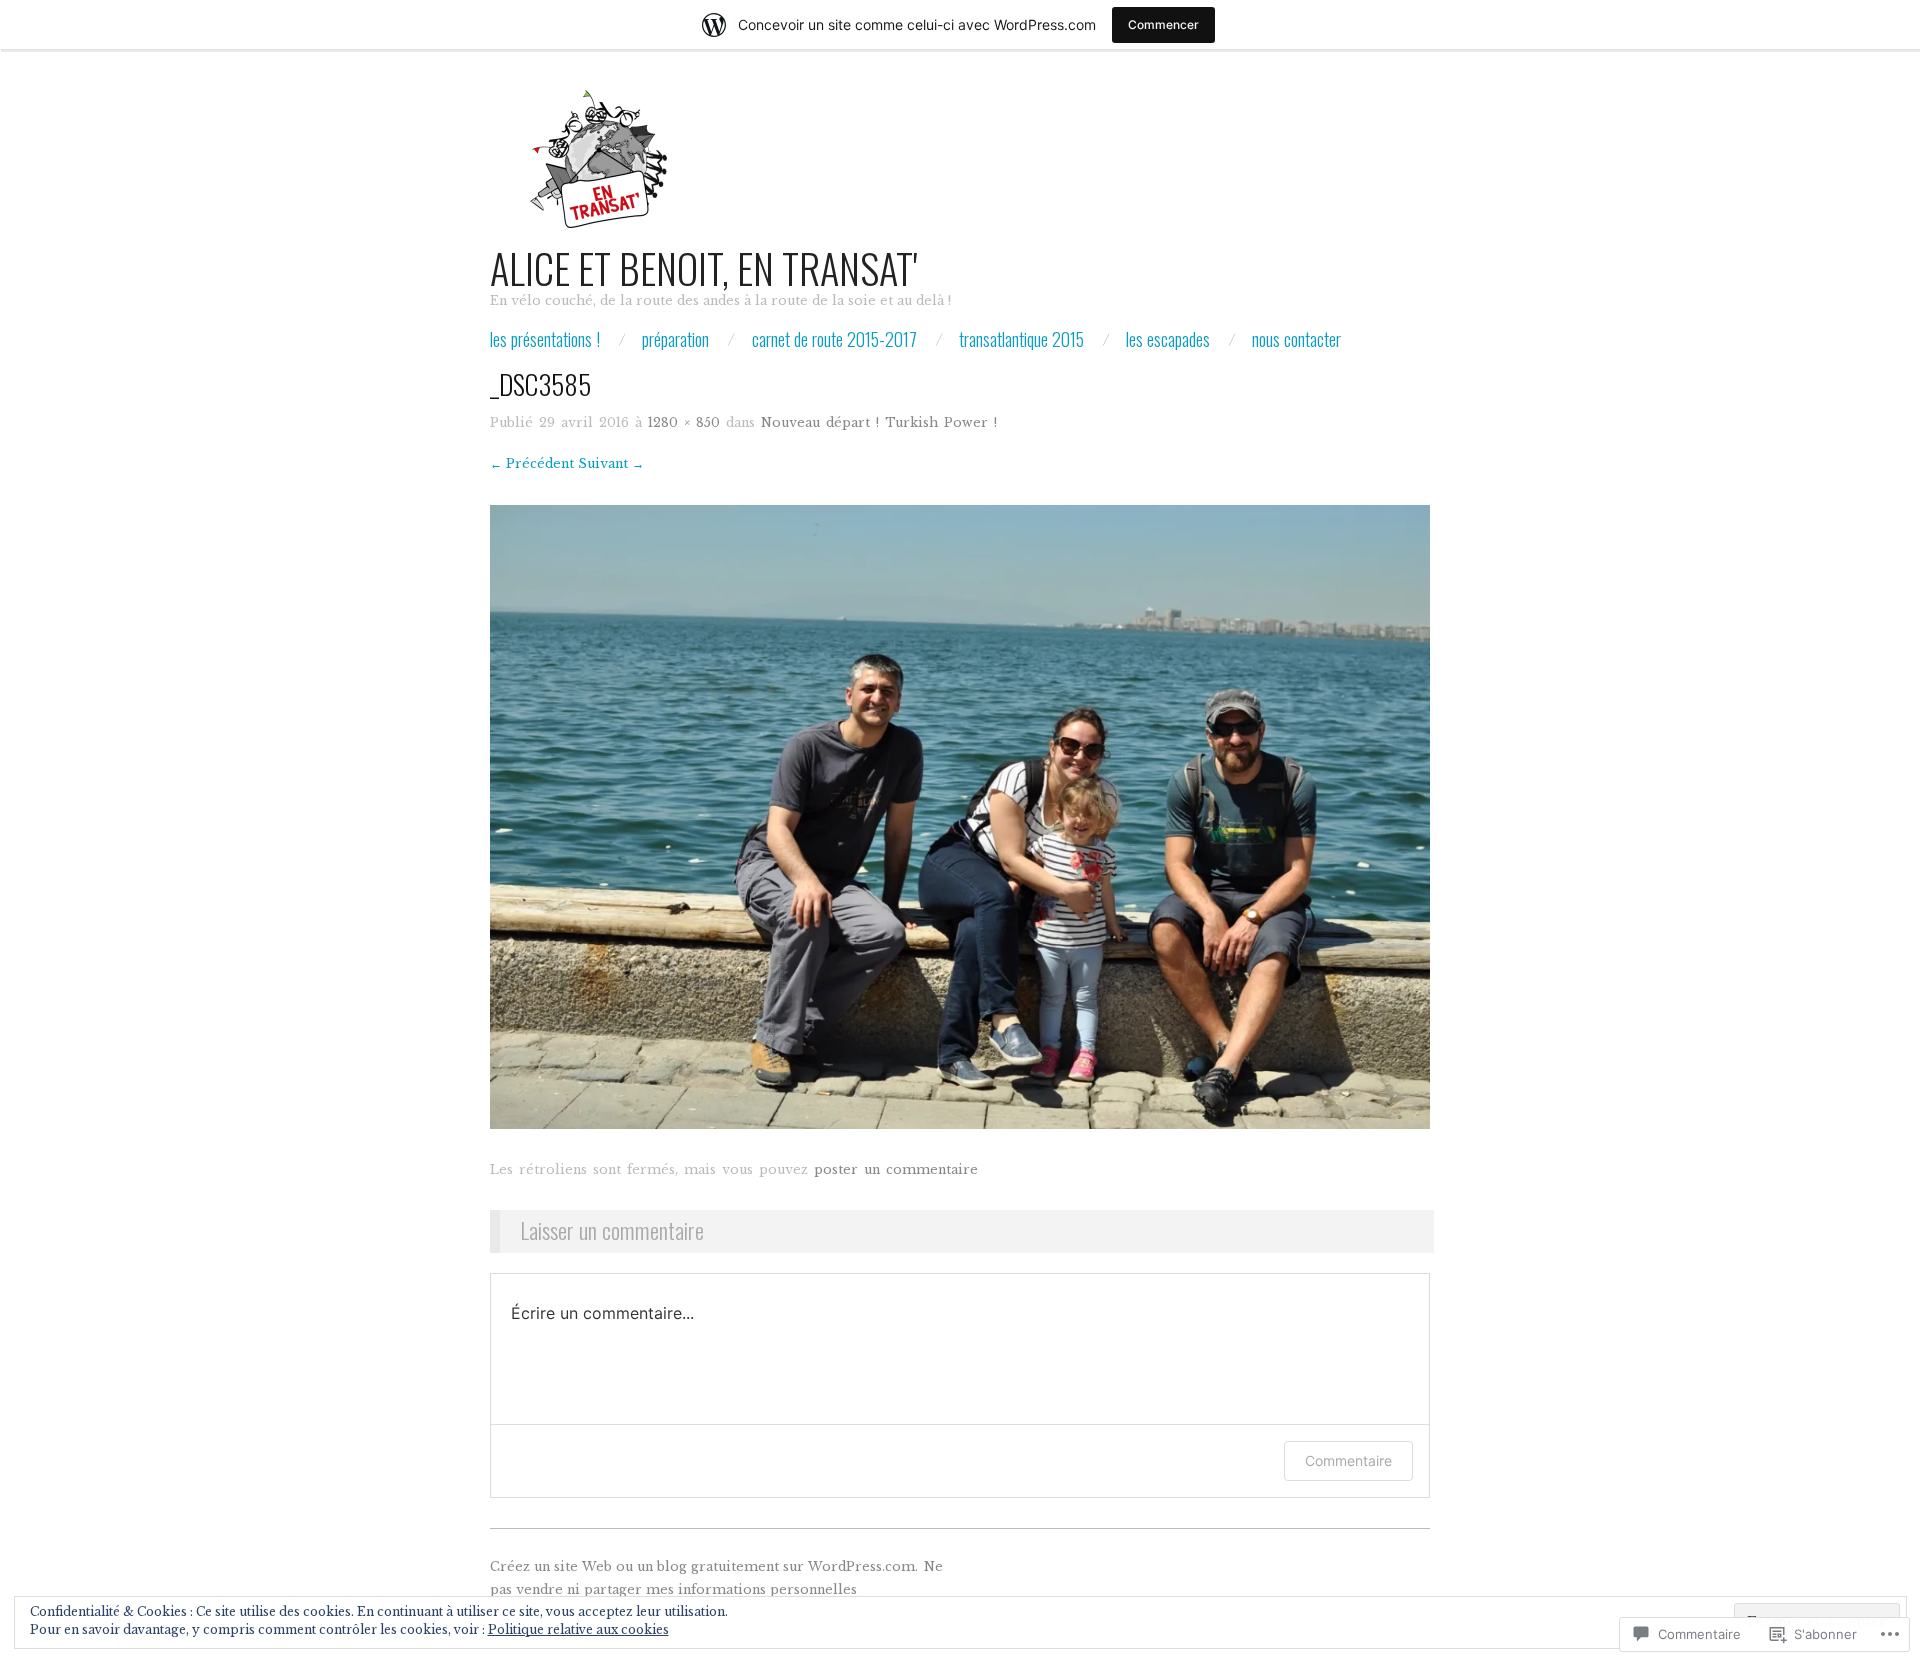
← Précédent (532, 463)
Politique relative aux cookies (578, 1629)
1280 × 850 (684, 422)
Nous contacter (1296, 339)
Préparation (675, 339)
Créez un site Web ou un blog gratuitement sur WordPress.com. (704, 1566)
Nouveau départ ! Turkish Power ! (879, 422)
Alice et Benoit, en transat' (703, 268)
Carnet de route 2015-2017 (834, 339)
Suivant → (611, 463)
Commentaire (1348, 1460)
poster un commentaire (896, 1169)
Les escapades (1168, 339)
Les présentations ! (545, 339)
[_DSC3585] (960, 816)
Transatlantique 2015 (1021, 339)
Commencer (1163, 24)
